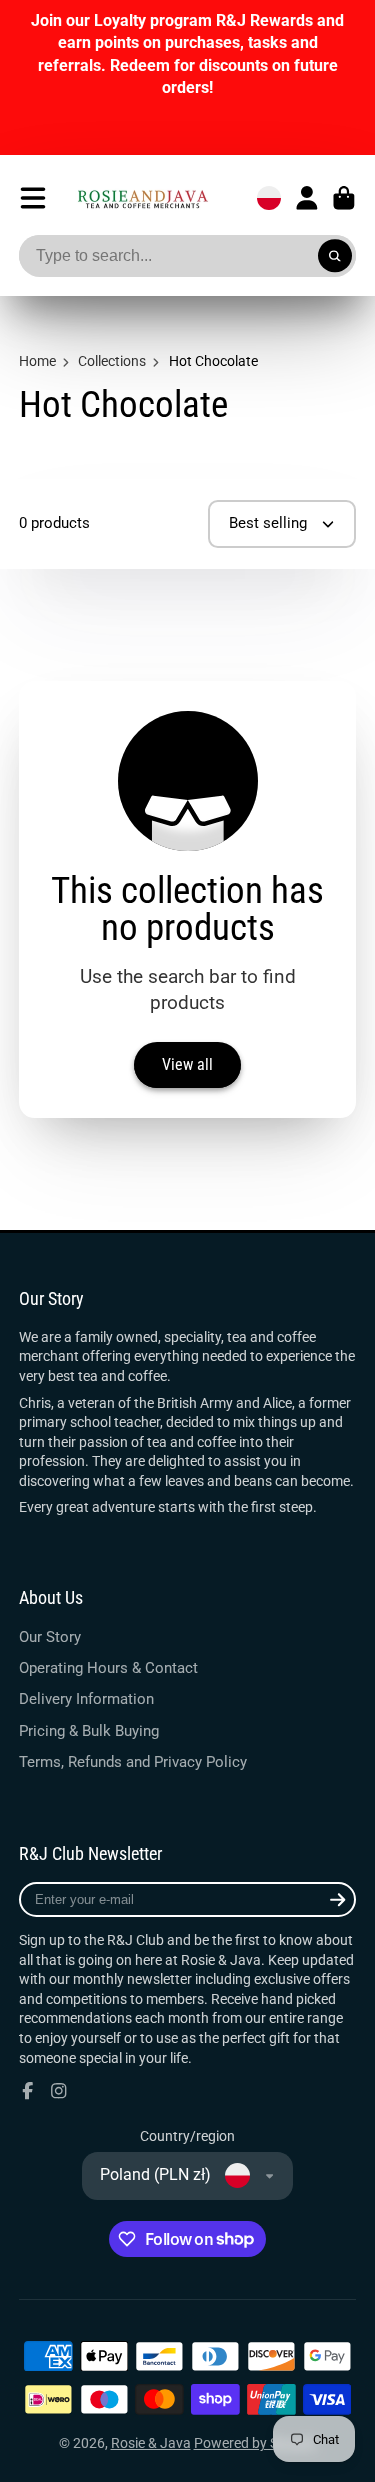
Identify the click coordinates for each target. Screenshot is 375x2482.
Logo (142, 198)
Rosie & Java (151, 2443)
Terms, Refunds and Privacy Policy (133, 1762)
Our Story (50, 1637)
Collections (112, 361)
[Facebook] (28, 2091)
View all (187, 1064)
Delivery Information (86, 1699)
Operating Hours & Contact (108, 1668)
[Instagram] (59, 2091)
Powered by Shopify (255, 2443)
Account (307, 198)
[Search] (335, 256)
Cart (344, 198)
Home (37, 361)
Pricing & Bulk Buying (89, 1731)
